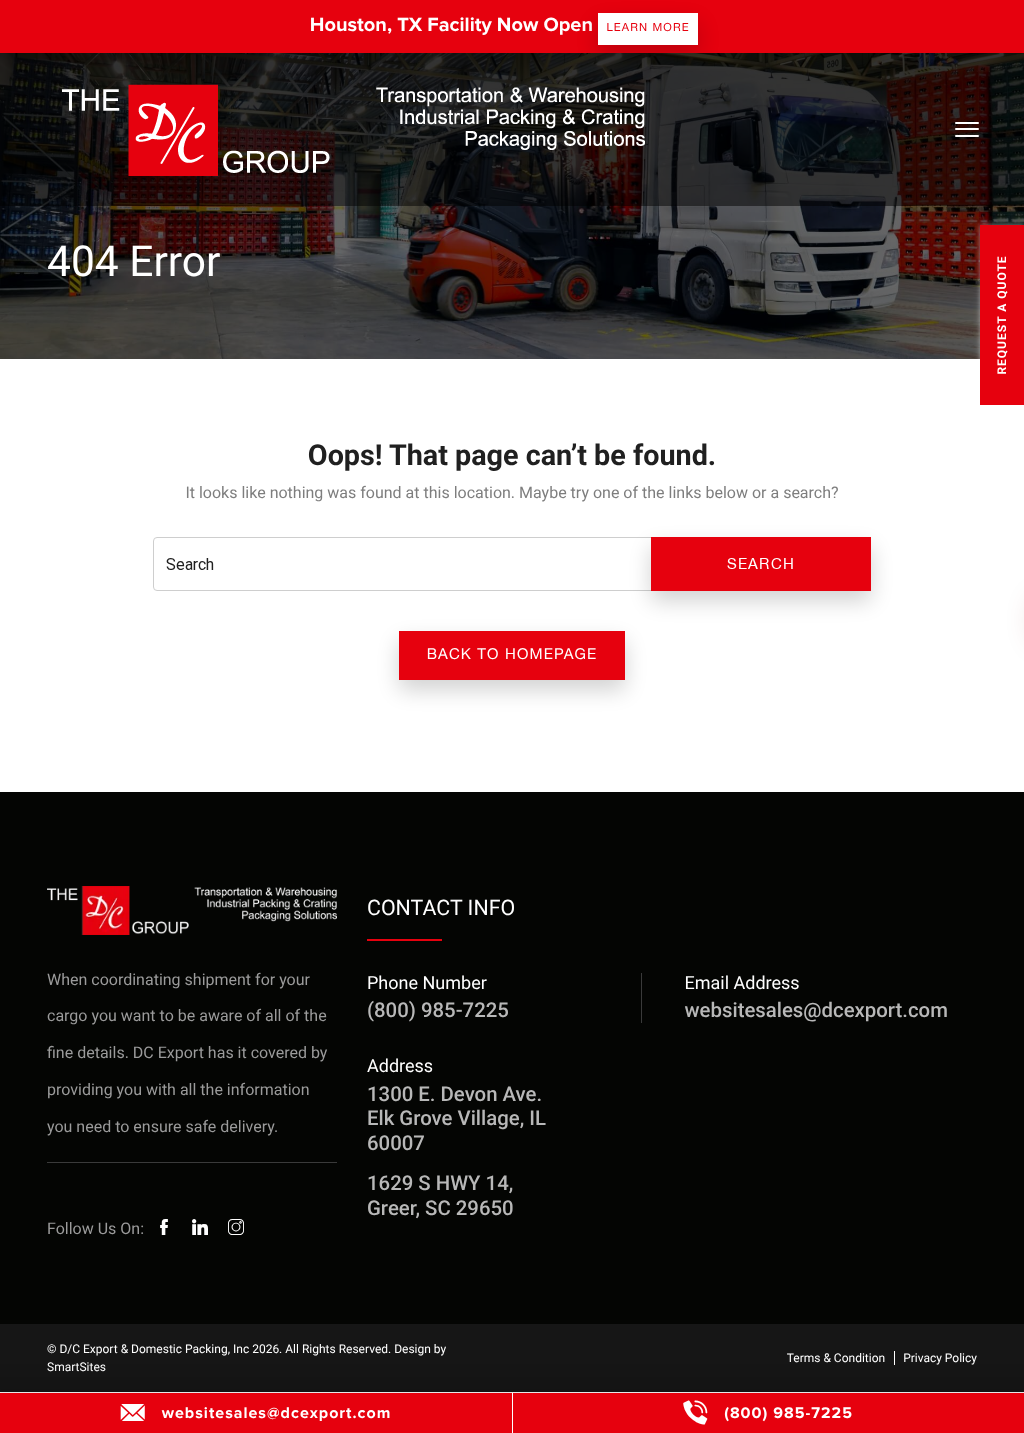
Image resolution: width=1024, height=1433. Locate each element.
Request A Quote (1002, 314)
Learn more (647, 27)
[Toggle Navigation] (966, 129)
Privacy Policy (940, 1358)
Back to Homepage (512, 654)
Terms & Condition (836, 1358)
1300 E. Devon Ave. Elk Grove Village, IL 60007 (456, 1118)
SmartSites (76, 1367)
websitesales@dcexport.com (277, 1413)
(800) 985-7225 (788, 1413)
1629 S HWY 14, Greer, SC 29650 (440, 1195)
